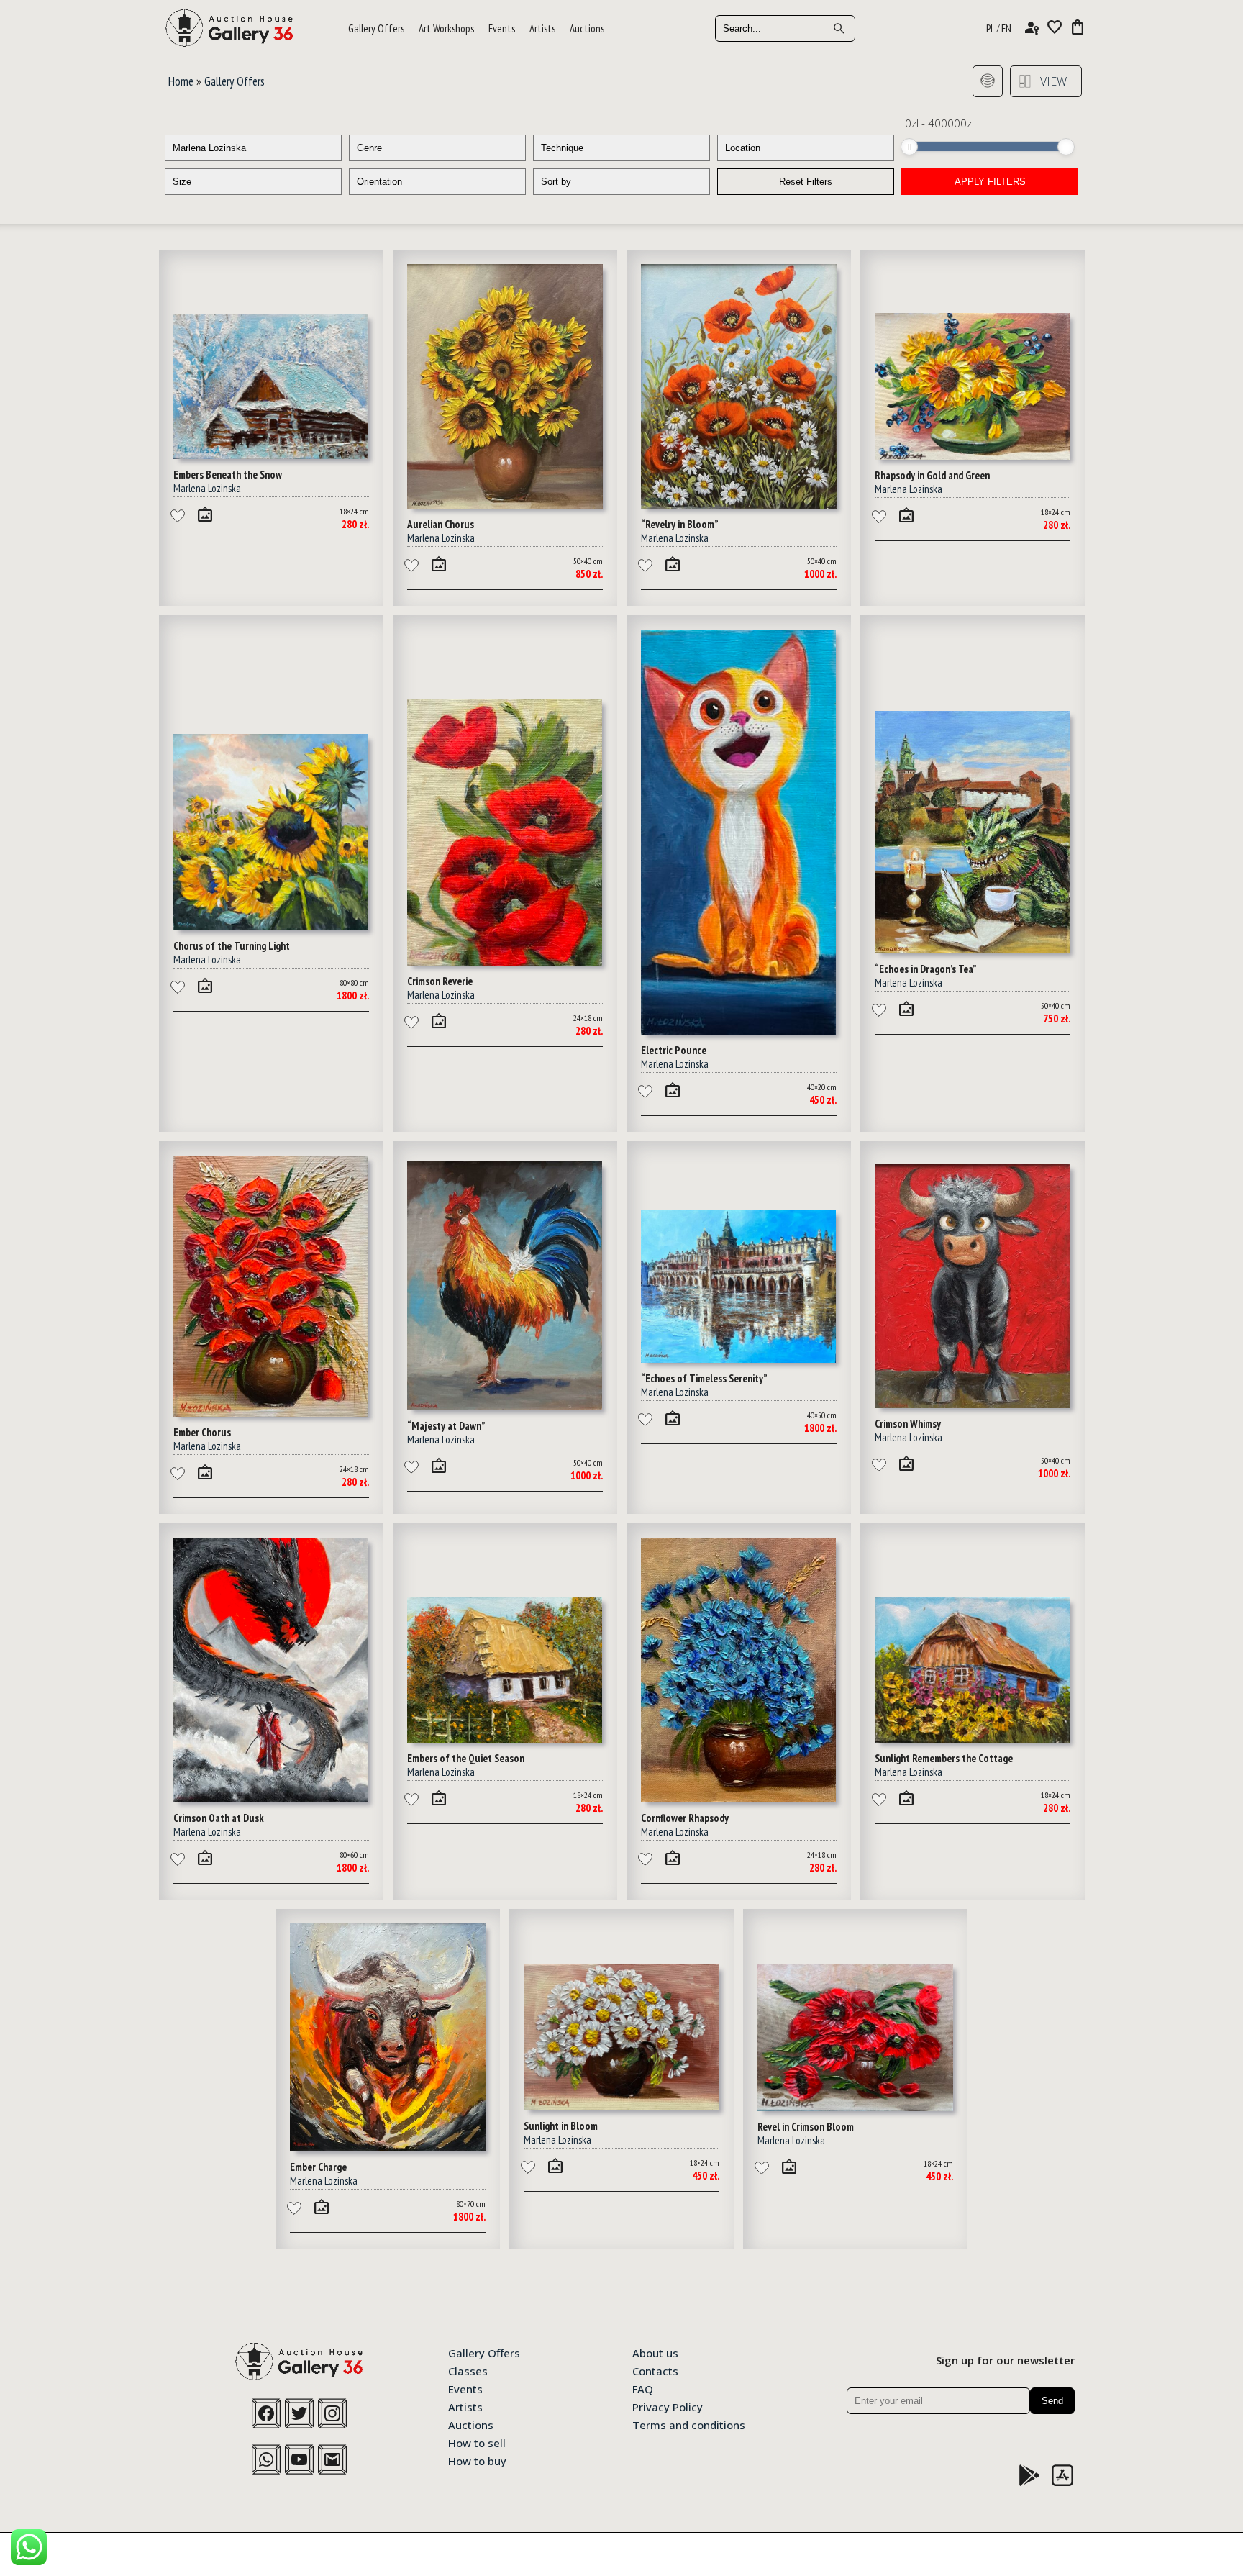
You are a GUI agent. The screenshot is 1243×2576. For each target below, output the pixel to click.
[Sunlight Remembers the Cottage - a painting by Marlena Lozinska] (973, 1738)
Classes (468, 2370)
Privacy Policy (668, 2406)
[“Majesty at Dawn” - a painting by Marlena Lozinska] (505, 1406)
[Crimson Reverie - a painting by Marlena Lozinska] (505, 961)
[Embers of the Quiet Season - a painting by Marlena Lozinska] (505, 1738)
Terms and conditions (689, 2424)
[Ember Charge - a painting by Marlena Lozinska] (388, 2147)
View (1053, 81)
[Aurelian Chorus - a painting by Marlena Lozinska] (505, 504)
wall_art (205, 514)
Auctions (587, 28)
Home (181, 81)
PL (991, 28)
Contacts (655, 2370)
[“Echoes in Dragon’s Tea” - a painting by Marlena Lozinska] (973, 949)
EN (1006, 28)
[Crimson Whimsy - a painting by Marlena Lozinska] (973, 1404)
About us (655, 2352)
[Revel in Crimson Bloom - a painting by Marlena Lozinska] (855, 2107)
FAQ (643, 2388)
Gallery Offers (376, 28)
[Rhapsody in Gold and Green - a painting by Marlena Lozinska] (973, 455)
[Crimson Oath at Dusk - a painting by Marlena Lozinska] (271, 1798)
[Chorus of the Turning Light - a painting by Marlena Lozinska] (271, 926)
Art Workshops (446, 28)
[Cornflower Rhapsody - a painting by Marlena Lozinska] (739, 1798)
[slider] (909, 147)
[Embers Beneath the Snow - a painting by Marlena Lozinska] (271, 455)
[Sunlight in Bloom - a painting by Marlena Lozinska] (621, 2106)
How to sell (477, 2442)
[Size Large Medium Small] (253, 182)
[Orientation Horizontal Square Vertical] (437, 182)
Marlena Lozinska (207, 488)
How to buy (477, 2460)
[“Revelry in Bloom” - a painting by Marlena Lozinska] (739, 504)
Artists (542, 28)
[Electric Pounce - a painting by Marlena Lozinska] (739, 1030)
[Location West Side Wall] (806, 148)
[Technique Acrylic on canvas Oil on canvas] (621, 148)
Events (502, 28)
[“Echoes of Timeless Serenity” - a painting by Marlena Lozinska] (739, 1359)
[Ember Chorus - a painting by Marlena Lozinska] (271, 1412)
